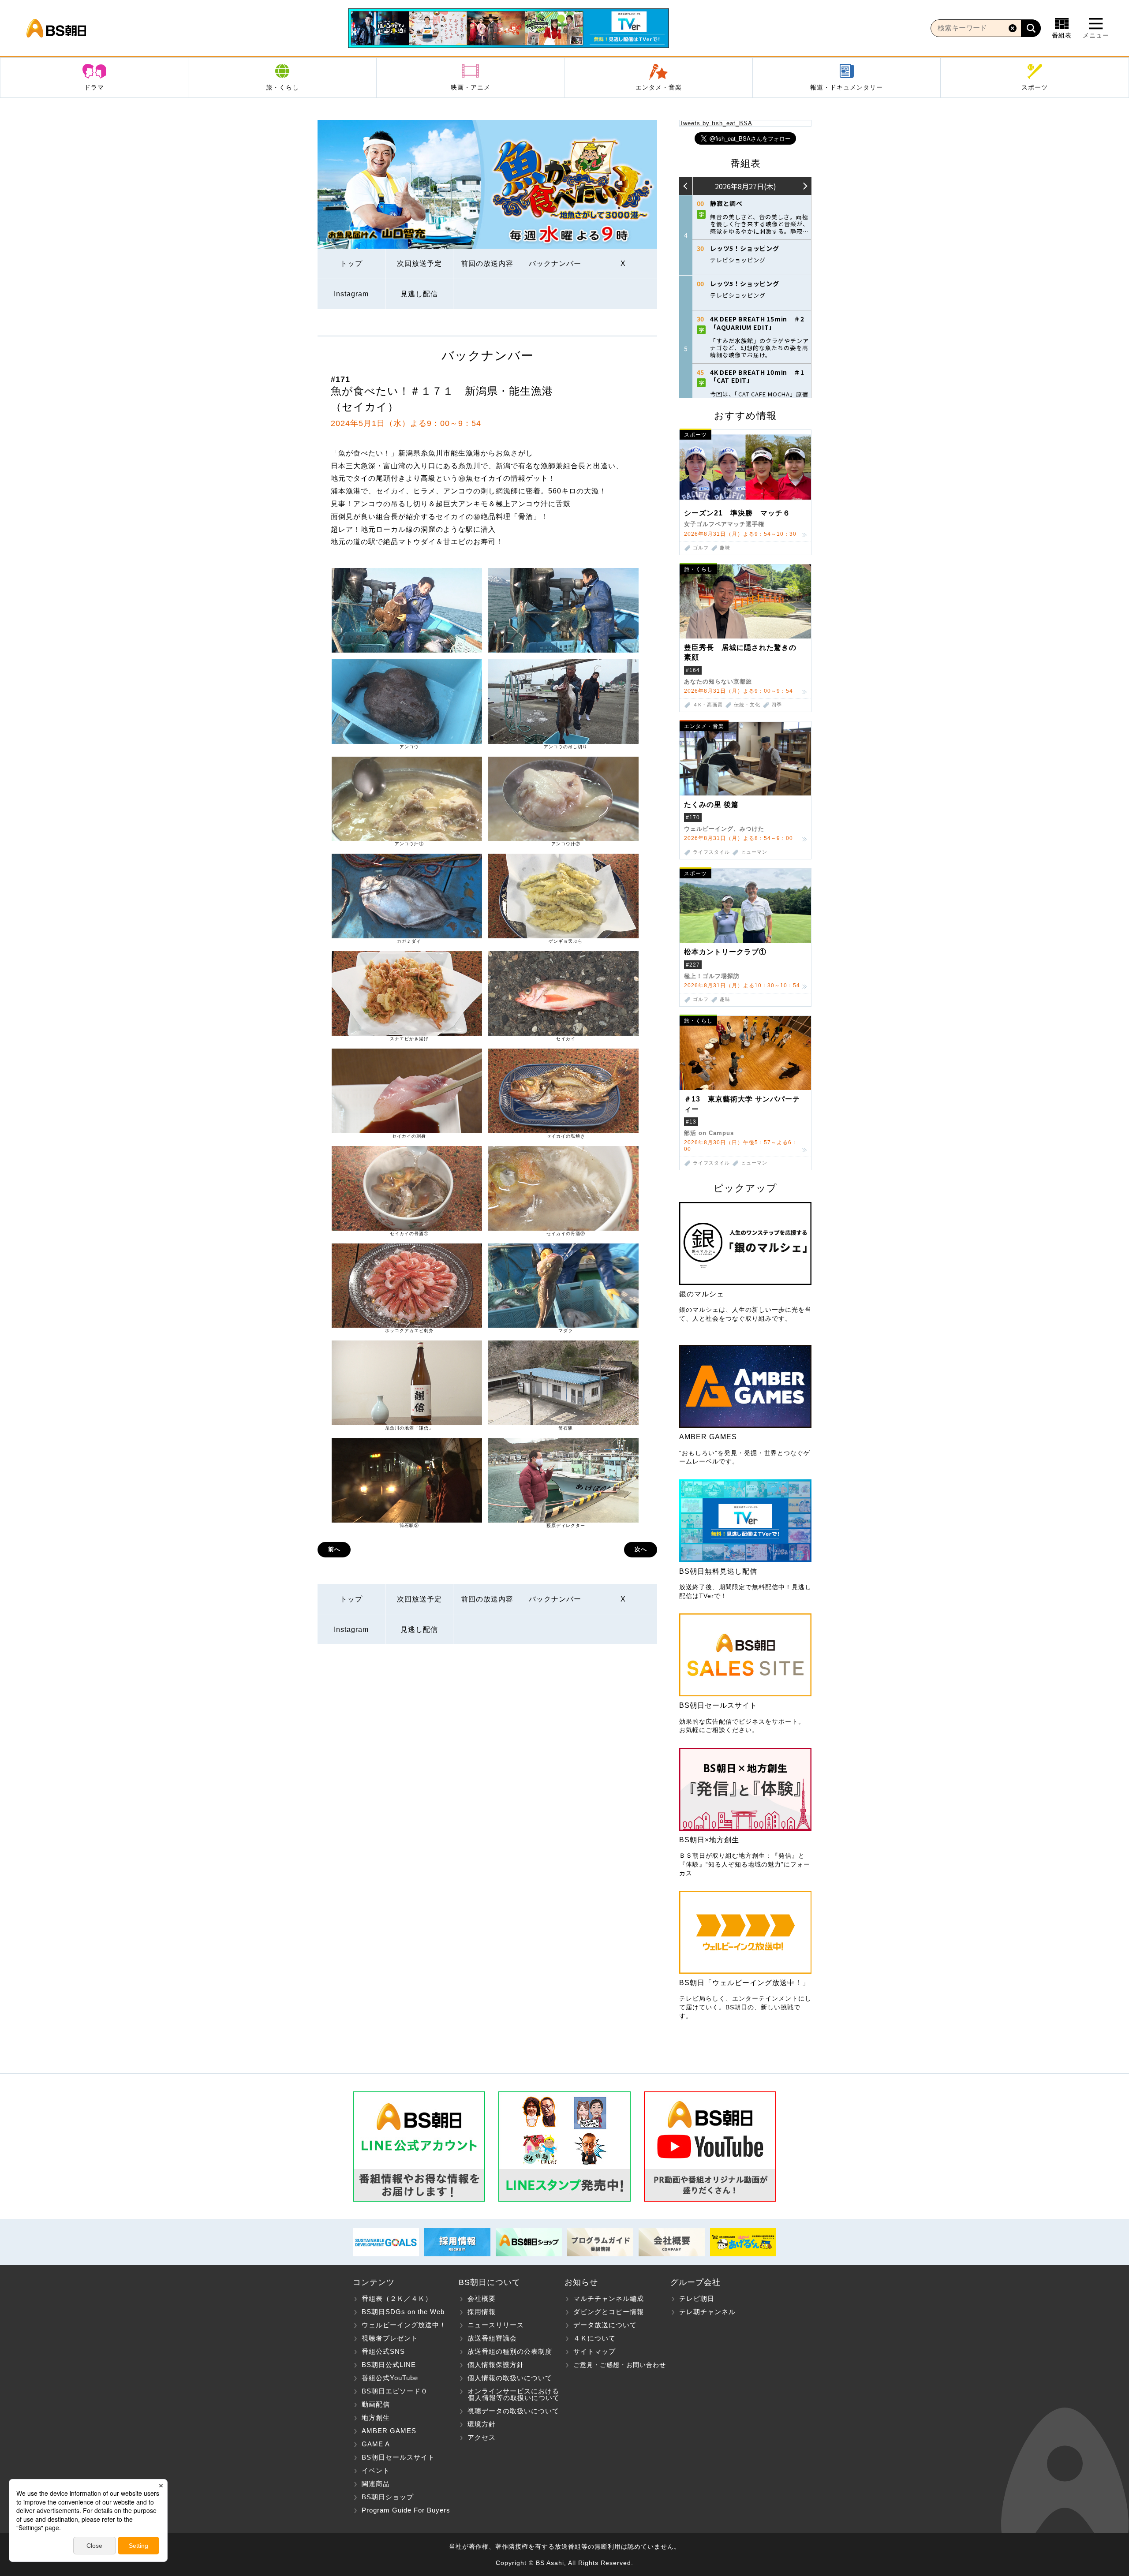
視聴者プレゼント (390, 2338)
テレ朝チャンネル (707, 2312)
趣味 (725, 548)
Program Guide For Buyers (406, 2510)
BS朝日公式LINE (389, 2365)
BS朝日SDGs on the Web (403, 2312)
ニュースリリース (496, 2325)
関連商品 (376, 2484)
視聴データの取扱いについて (513, 2411)
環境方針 (482, 2424)
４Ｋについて (594, 2338)
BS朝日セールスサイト (398, 2457)
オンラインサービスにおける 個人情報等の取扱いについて (509, 2394)
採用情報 (482, 2312)
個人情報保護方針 (496, 2365)
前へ (334, 1549)
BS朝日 (56, 28)
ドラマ (94, 87)
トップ (351, 263)
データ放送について (605, 2325)
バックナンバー (555, 263)
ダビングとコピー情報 (609, 2312)
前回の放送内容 (487, 263)
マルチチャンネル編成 (609, 2298)
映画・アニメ (471, 87)
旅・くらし (282, 87)
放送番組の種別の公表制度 (510, 2351)
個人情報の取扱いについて (510, 2378)
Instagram (351, 294)
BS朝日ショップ (388, 2497)
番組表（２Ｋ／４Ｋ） (397, 2298)
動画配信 (376, 2404)
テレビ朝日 (697, 2298)
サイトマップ (594, 2351)
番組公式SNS (383, 2351)
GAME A (376, 2444)
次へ (641, 1549)
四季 (777, 705)
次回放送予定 (419, 263)
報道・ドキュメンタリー (847, 87)
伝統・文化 (747, 705)
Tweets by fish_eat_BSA (716, 123)
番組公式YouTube (390, 2378)
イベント (376, 2470)
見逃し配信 (419, 294)
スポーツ (1035, 87)
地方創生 (376, 2417)
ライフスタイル (711, 852)
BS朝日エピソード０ (395, 2391)
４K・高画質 (708, 705)
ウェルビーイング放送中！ (404, 2325)
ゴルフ (701, 548)
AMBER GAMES (389, 2431)
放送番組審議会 (492, 2338)
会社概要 (482, 2298)
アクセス (482, 2437)
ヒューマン (754, 852)
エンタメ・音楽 (659, 87)
